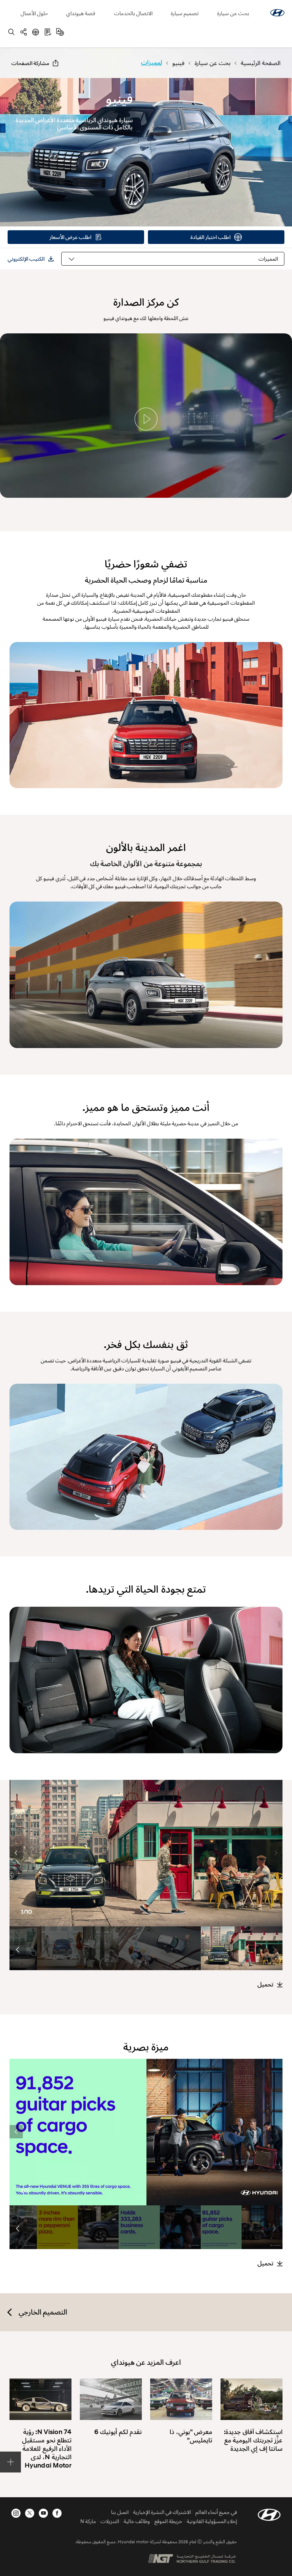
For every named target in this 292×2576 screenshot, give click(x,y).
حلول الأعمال (34, 13)
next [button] (16, 1853)
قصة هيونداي (81, 13)
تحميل (265, 1985)
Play (146, 419)
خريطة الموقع (168, 2521)
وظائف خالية (137, 2521)
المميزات (268, 259)
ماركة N (88, 2521)
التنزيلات (110, 2521)
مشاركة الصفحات (30, 63)
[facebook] (57, 2513)
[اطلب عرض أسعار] (48, 32)
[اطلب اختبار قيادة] (36, 32)
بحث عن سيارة (233, 13)
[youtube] (43, 2513)
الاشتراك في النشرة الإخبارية (162, 2512)
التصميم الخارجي (43, 2312)
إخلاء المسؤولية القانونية (212, 2521)
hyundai (277, 13)
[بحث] (11, 32)
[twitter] (30, 2513)
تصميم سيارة (185, 13)
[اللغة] (60, 32)
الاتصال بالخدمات (133, 13)
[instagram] (16, 2513)
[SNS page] (24, 32)
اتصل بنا (120, 2512)
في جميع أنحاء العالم (216, 2512)
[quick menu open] (10, 2462)
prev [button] (276, 1853)
